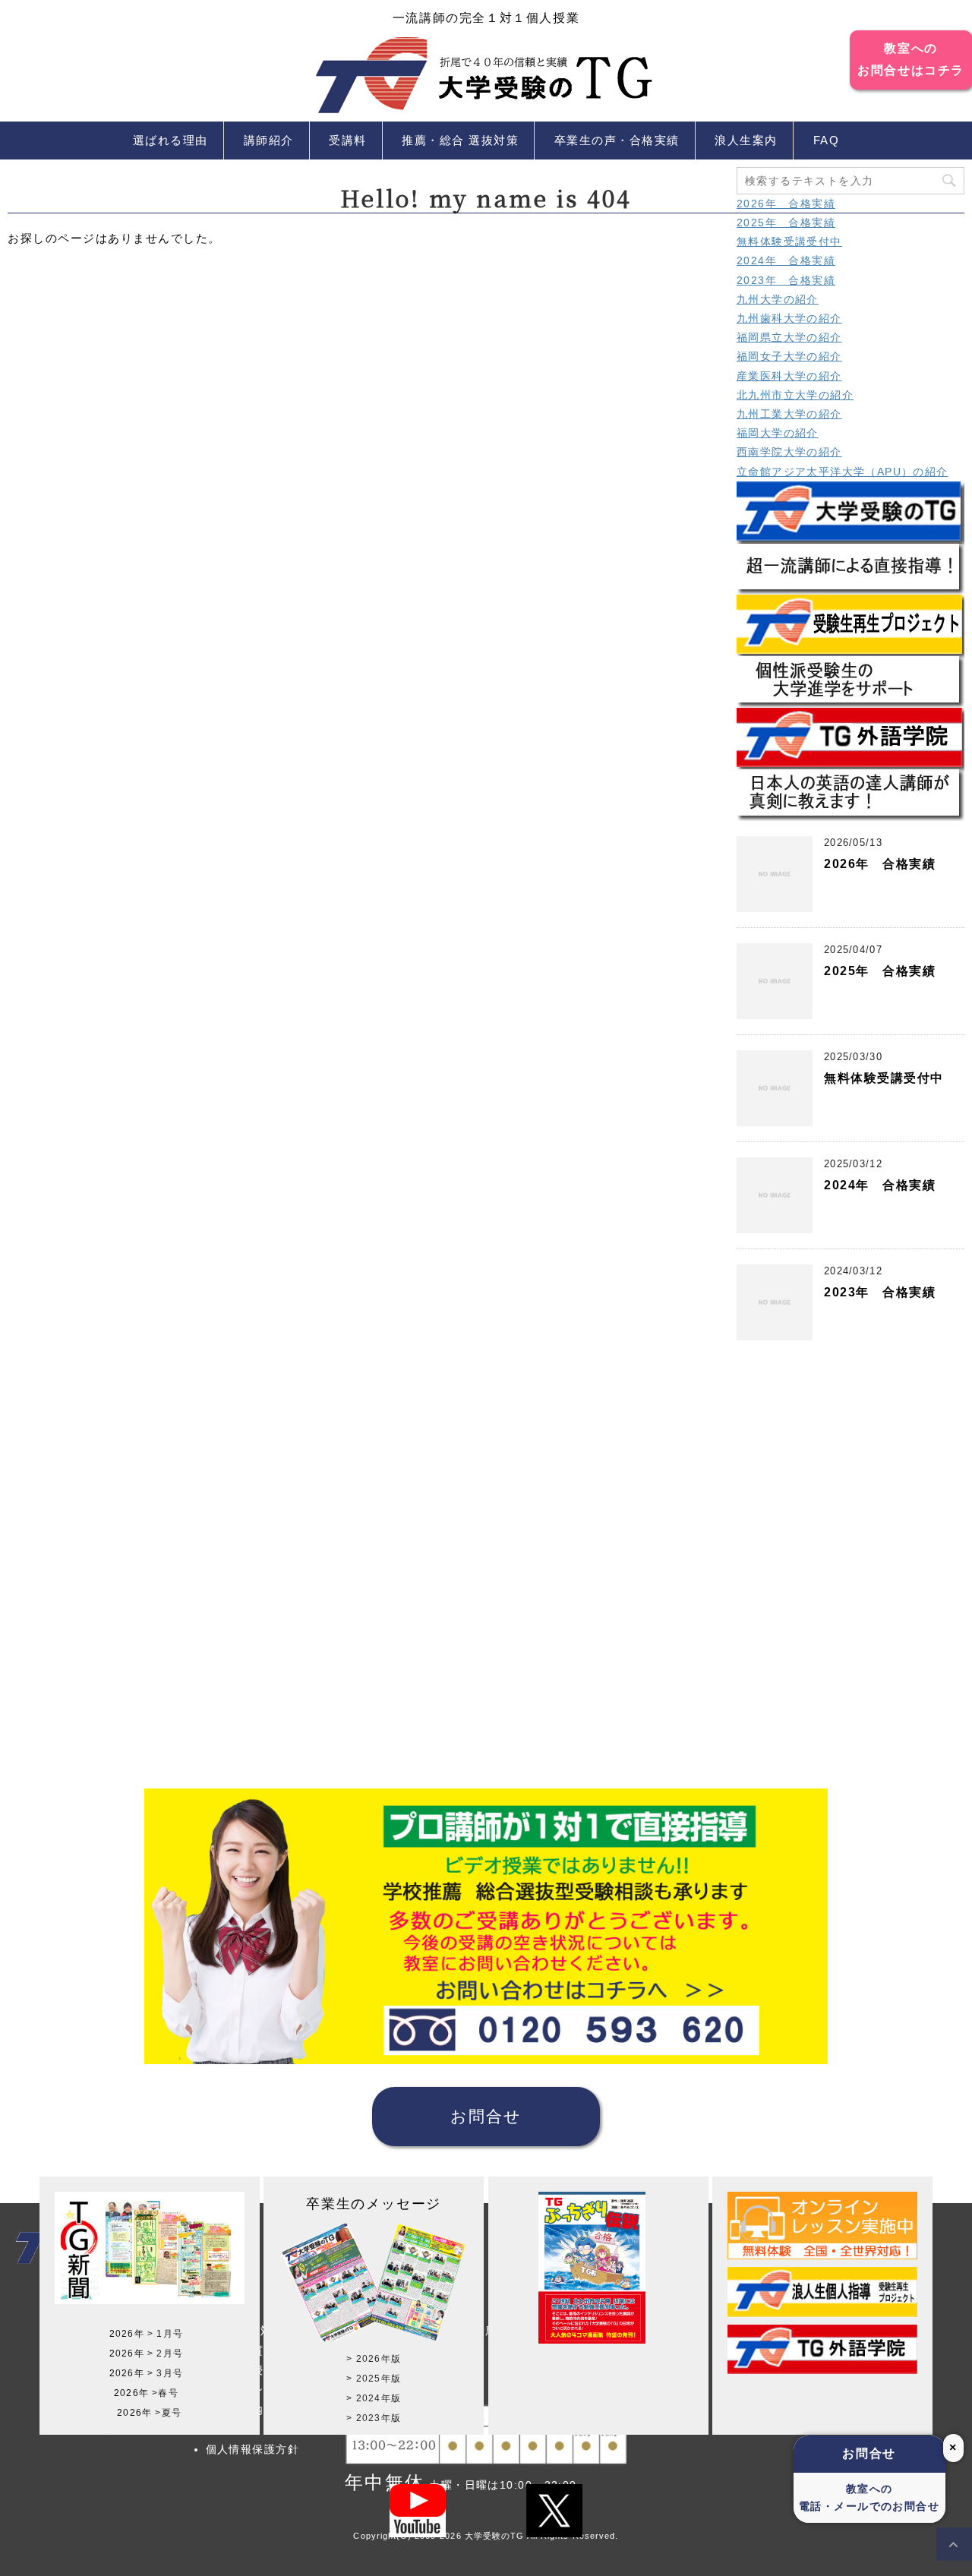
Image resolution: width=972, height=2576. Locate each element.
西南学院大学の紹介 (789, 452)
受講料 (348, 140)
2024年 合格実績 (786, 260)
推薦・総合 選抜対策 (460, 140)
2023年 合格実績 (786, 280)
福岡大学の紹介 (778, 433)
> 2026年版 (374, 2359)
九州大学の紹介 (778, 299)
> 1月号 (165, 2334)
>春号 (165, 2393)
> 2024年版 (374, 2398)
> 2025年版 (374, 2379)
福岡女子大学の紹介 (789, 356)
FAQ (827, 140)
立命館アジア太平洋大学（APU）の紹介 (843, 472)
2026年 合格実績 (786, 204)
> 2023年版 (374, 2418)
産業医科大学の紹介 (789, 376)
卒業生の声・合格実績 (617, 140)
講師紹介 (269, 140)
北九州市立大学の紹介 (795, 395)
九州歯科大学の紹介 (789, 318)
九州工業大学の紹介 (789, 414)
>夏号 (168, 2413)
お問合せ (486, 2116)
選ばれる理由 (170, 140)
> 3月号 (165, 2373)
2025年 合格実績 (786, 223)
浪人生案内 (746, 140)
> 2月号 (165, 2353)
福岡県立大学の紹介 (789, 337)
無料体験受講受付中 (789, 241)
